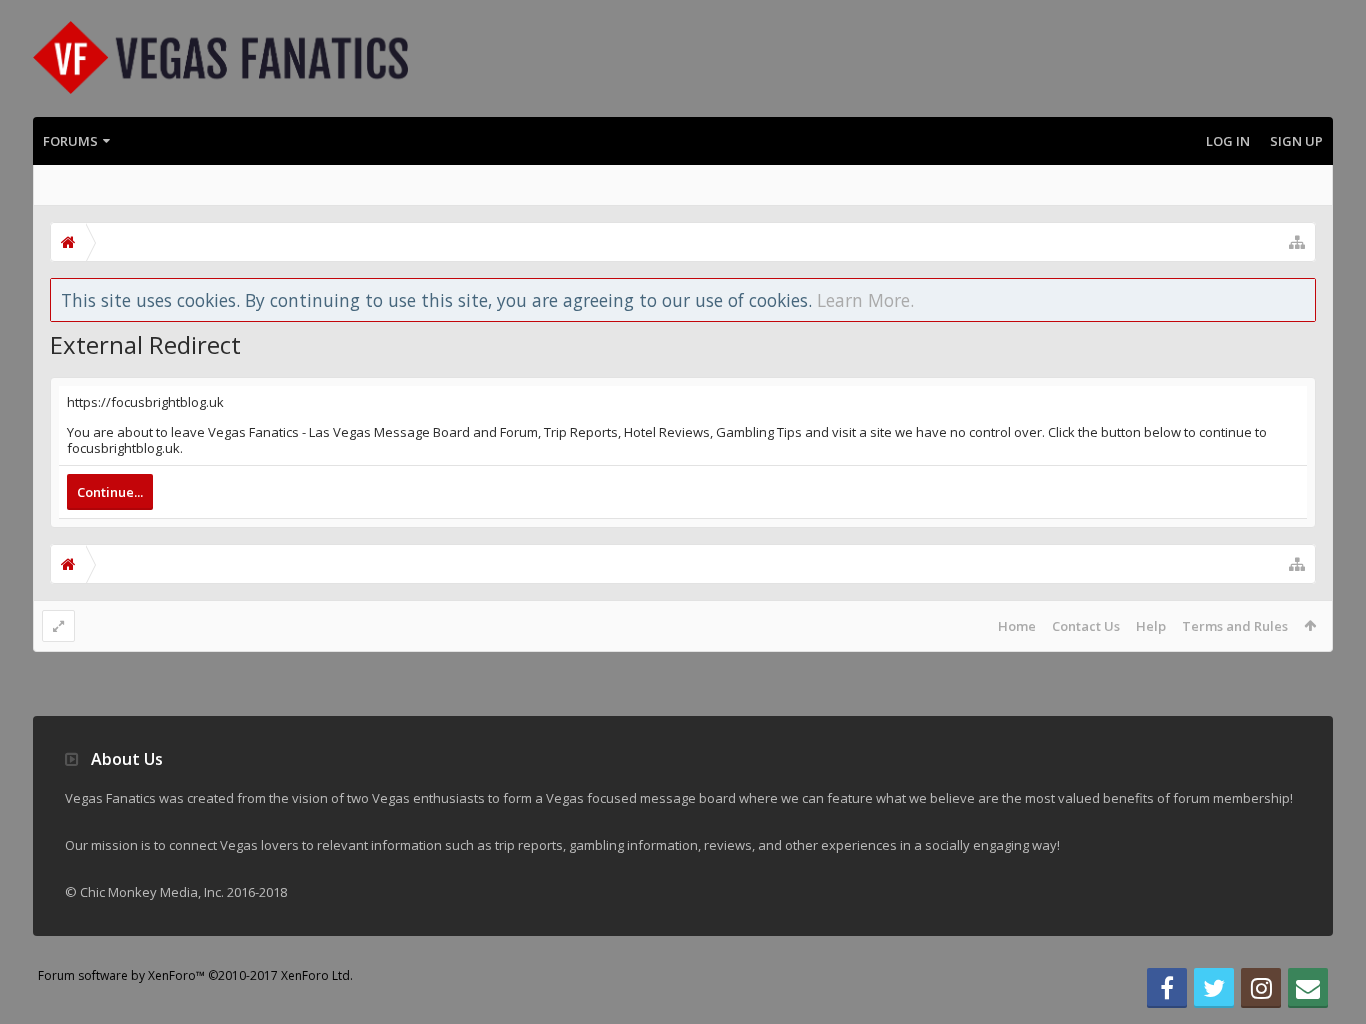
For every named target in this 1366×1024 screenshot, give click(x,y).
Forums (70, 141)
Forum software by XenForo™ (195, 975)
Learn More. (865, 300)
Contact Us (1086, 626)
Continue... (110, 492)
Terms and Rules (1235, 626)
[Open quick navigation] (1297, 242)
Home (1017, 626)
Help (1151, 626)
